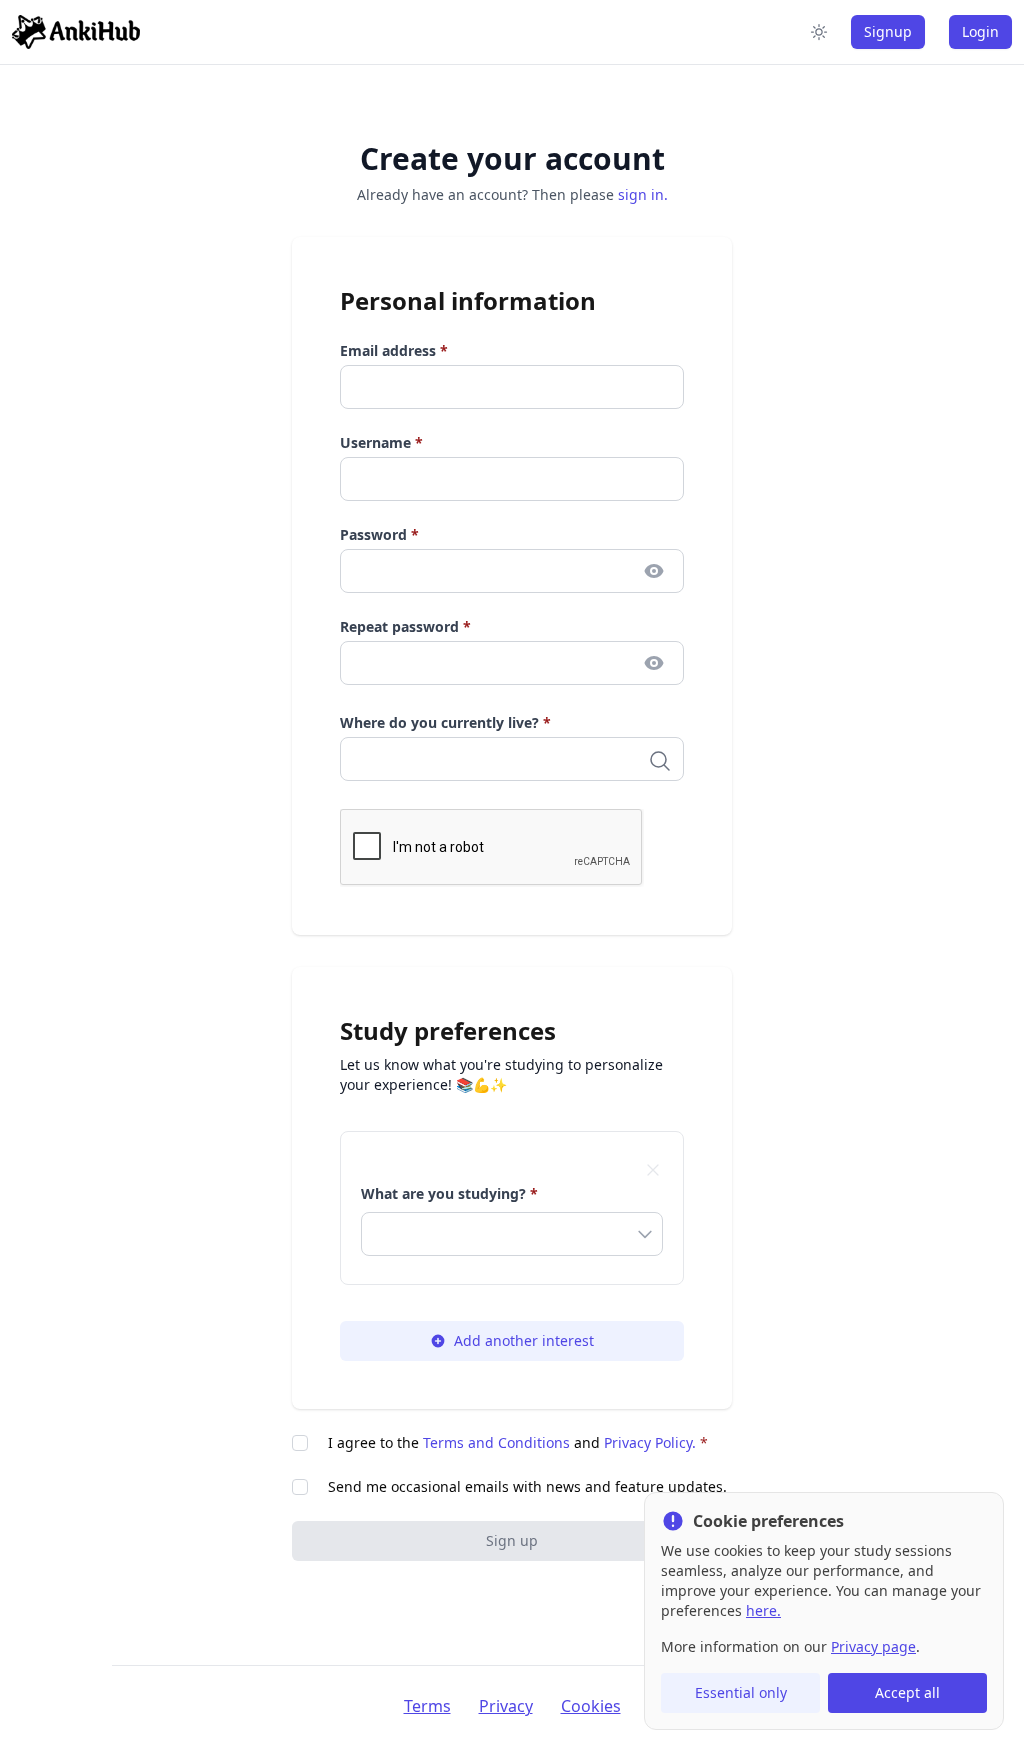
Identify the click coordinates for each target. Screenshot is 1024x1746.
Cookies (591, 1706)
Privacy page (873, 1646)
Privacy (506, 1706)
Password (379, 534)
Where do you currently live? (445, 722)
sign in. (643, 194)
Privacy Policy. (650, 1442)
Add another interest (524, 1340)
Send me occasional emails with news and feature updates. (527, 1486)
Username (381, 442)
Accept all (907, 1692)
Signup (888, 31)
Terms (427, 1706)
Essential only (741, 1692)
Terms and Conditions (496, 1442)
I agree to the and (518, 1442)
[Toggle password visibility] (654, 571)
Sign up (512, 1540)
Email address (394, 350)
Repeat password (405, 626)
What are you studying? (449, 1193)
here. (763, 1610)
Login (980, 31)
